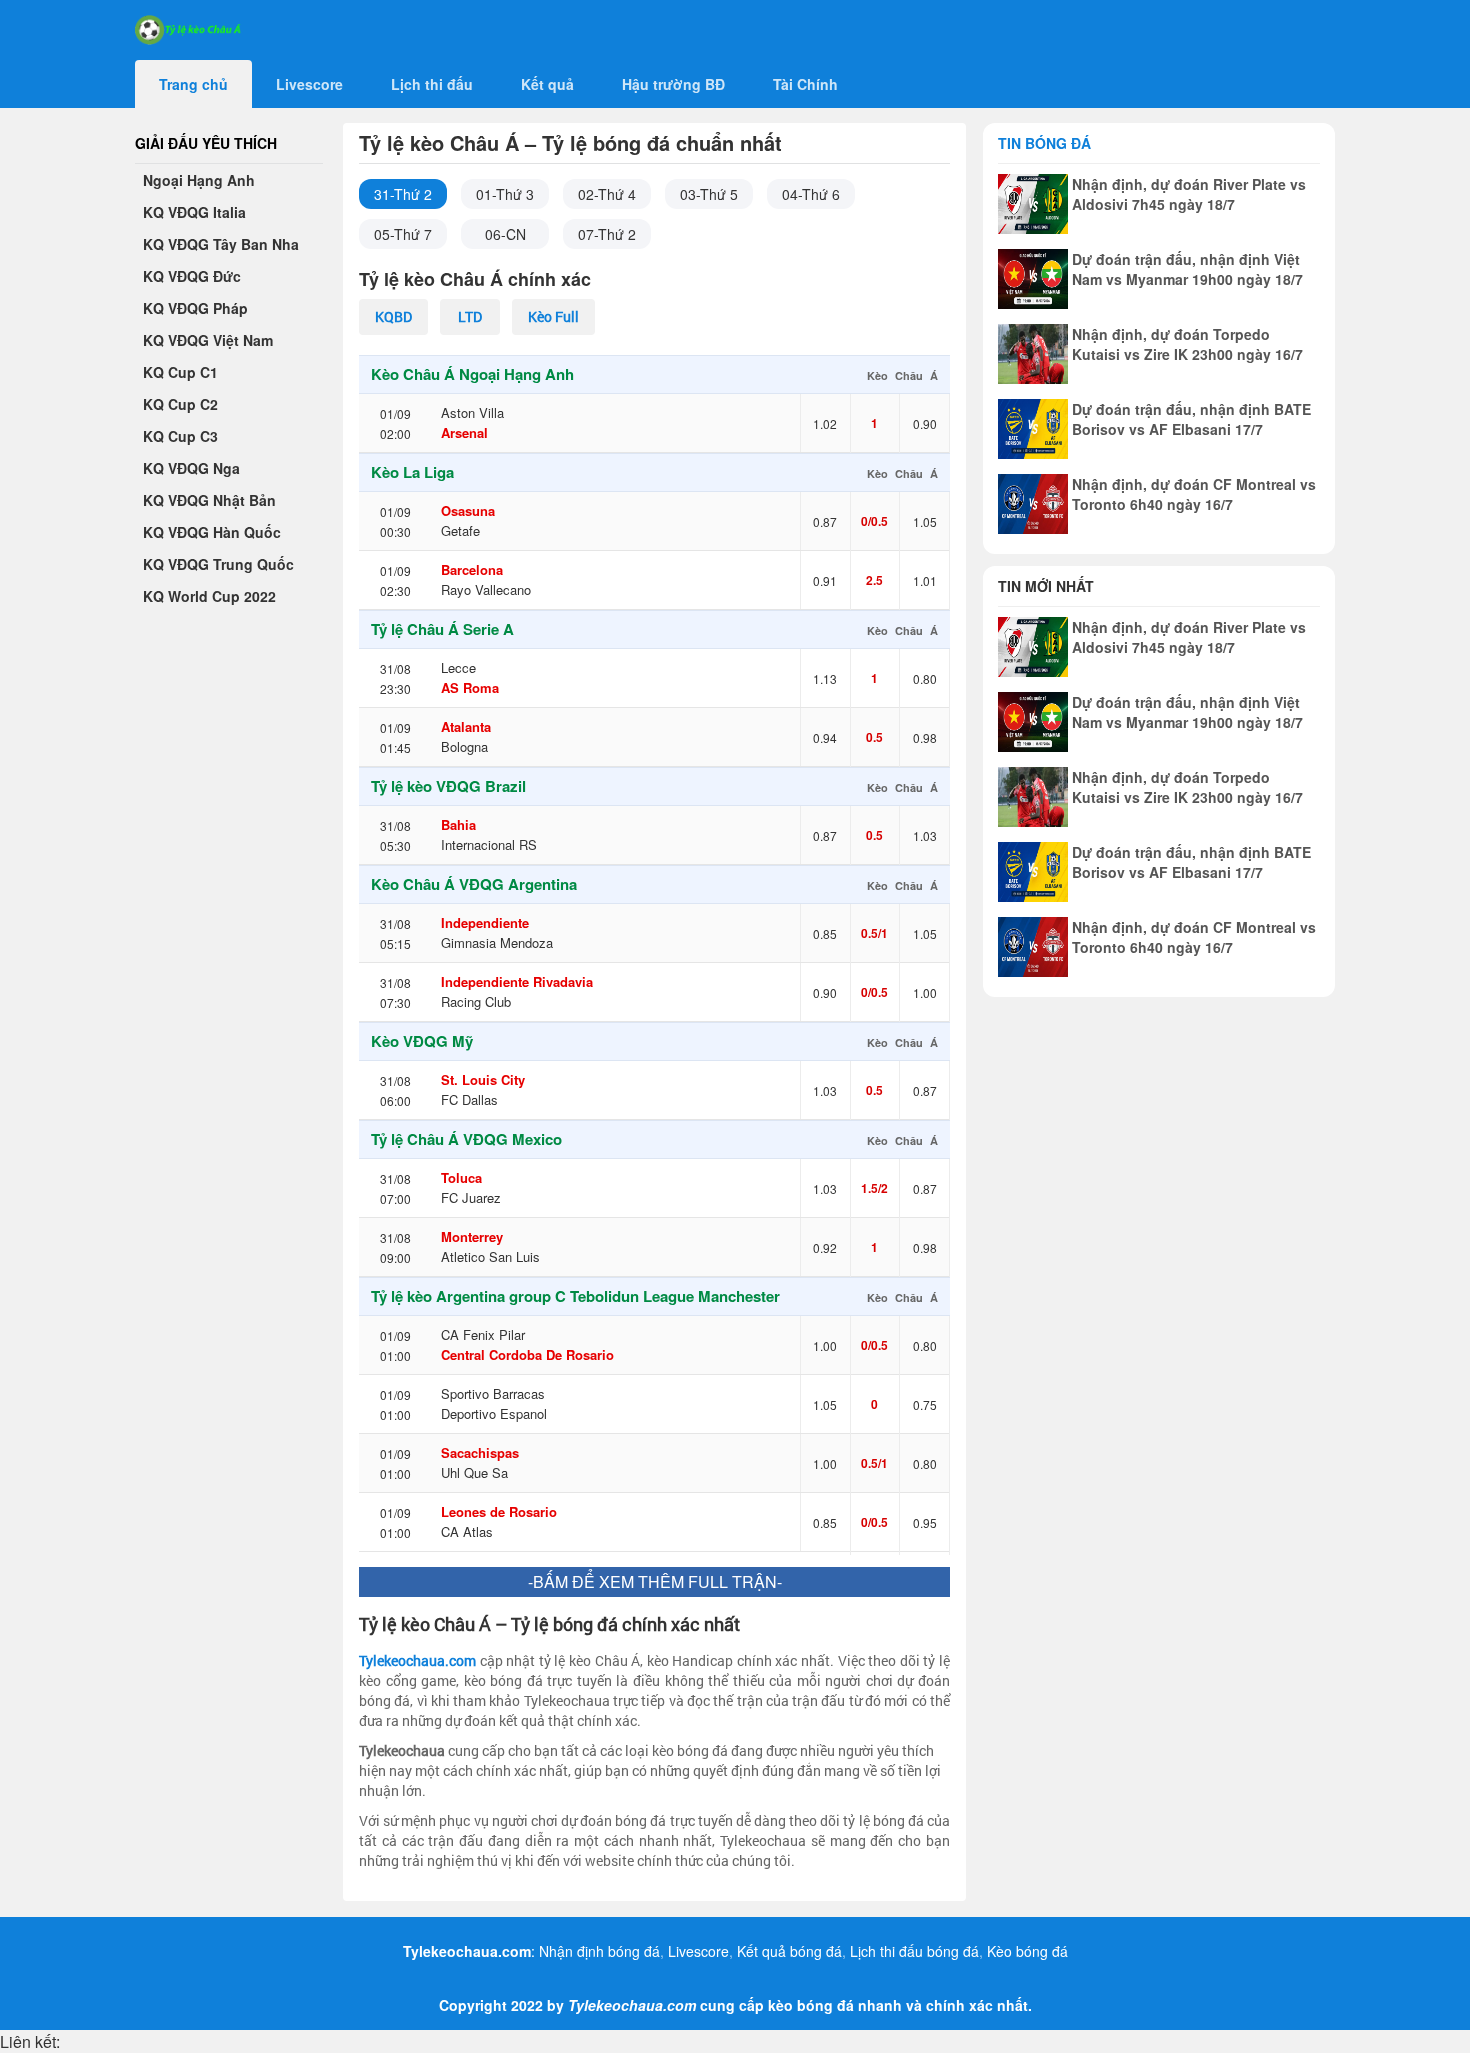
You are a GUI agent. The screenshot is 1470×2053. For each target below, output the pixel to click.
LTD (470, 316)
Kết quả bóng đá (789, 1951)
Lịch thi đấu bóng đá (914, 1951)
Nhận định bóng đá (599, 1951)
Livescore (698, 1951)
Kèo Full (553, 316)
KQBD (393, 316)
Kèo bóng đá (1027, 1951)
